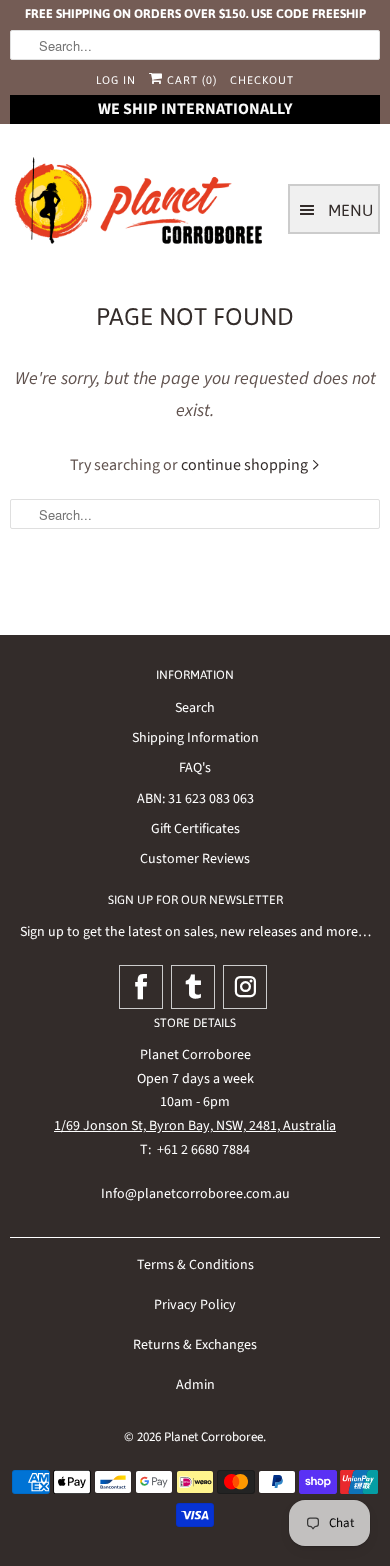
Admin (195, 1385)
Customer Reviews (195, 859)
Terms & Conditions (195, 1265)
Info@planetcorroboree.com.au (195, 1194)
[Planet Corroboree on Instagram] (245, 987)
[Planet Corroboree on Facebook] (141, 987)
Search (195, 708)
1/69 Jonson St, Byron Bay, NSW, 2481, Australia (195, 1126)
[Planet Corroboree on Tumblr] (193, 987)
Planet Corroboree (213, 1437)
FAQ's (195, 768)
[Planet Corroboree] (140, 205)
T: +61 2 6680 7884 (195, 1150)
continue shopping (246, 465)
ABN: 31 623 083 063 (195, 799)
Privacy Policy (195, 1305)
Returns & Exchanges (195, 1345)
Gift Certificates (195, 829)
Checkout (262, 80)
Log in (116, 80)
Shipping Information (195, 738)
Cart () (190, 80)
